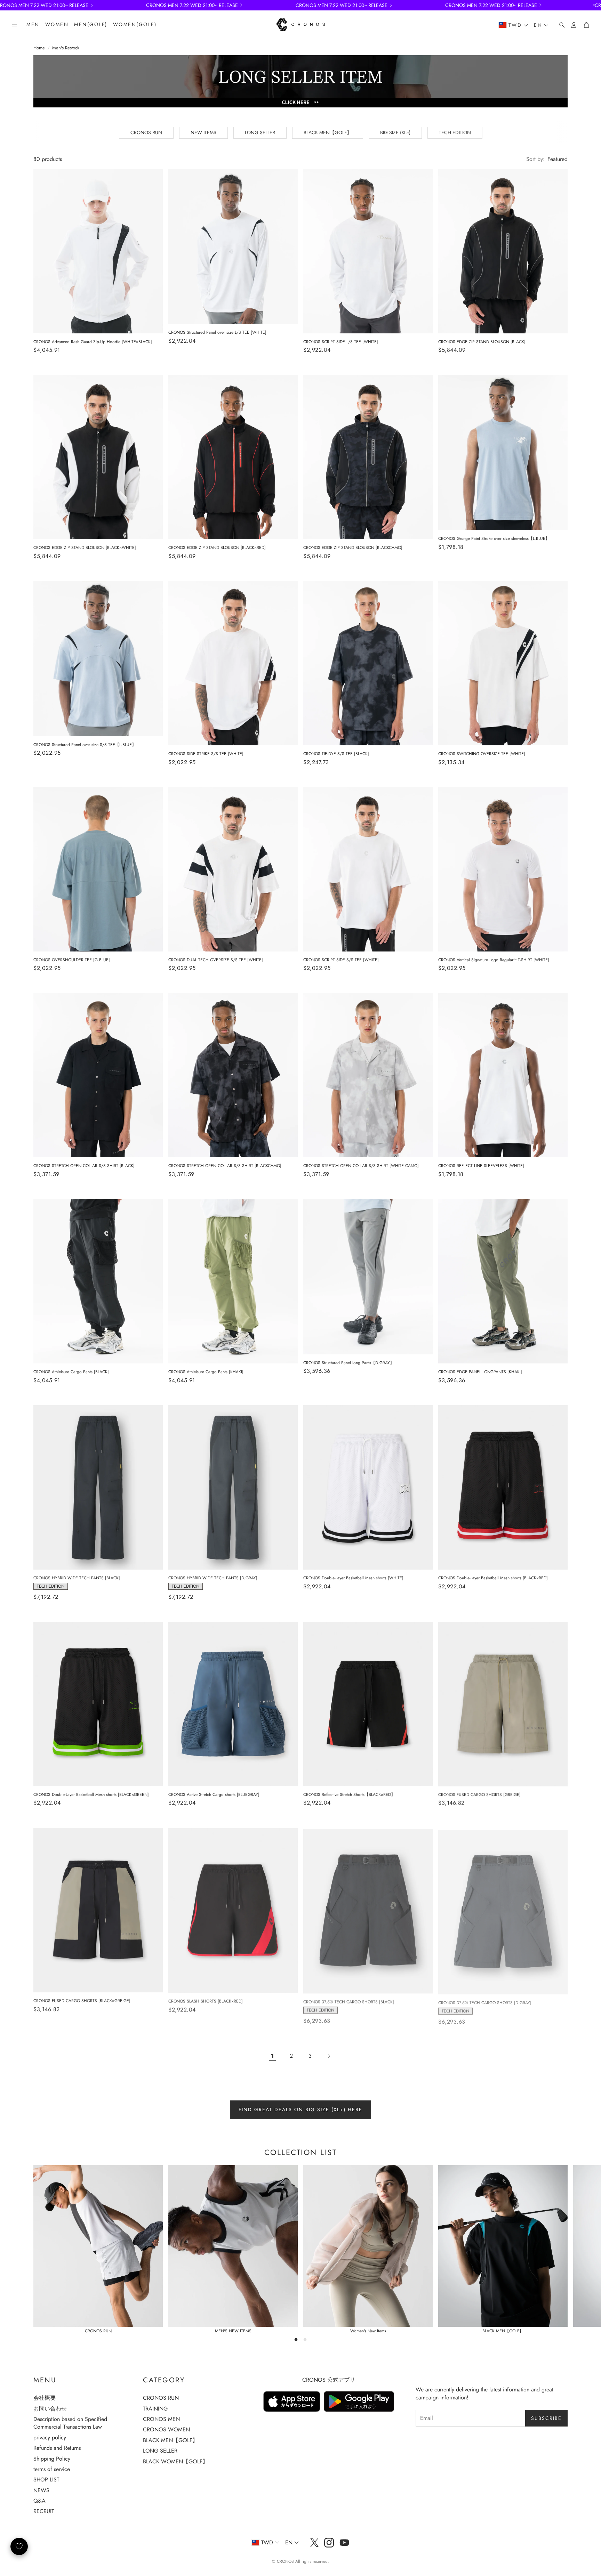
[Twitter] (314, 2543)
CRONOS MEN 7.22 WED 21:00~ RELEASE (192, 5)
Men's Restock (66, 48)
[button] (15, 25)
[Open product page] (98, 251)
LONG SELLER (260, 132)
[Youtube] (344, 2543)
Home (39, 48)
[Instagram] (329, 2543)
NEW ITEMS (203, 132)
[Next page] (329, 2056)
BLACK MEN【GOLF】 (328, 132)
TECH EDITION (455, 132)
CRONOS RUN (146, 132)
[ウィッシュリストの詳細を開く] (19, 2546)
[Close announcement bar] (594, 5)
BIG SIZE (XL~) (395, 132)
